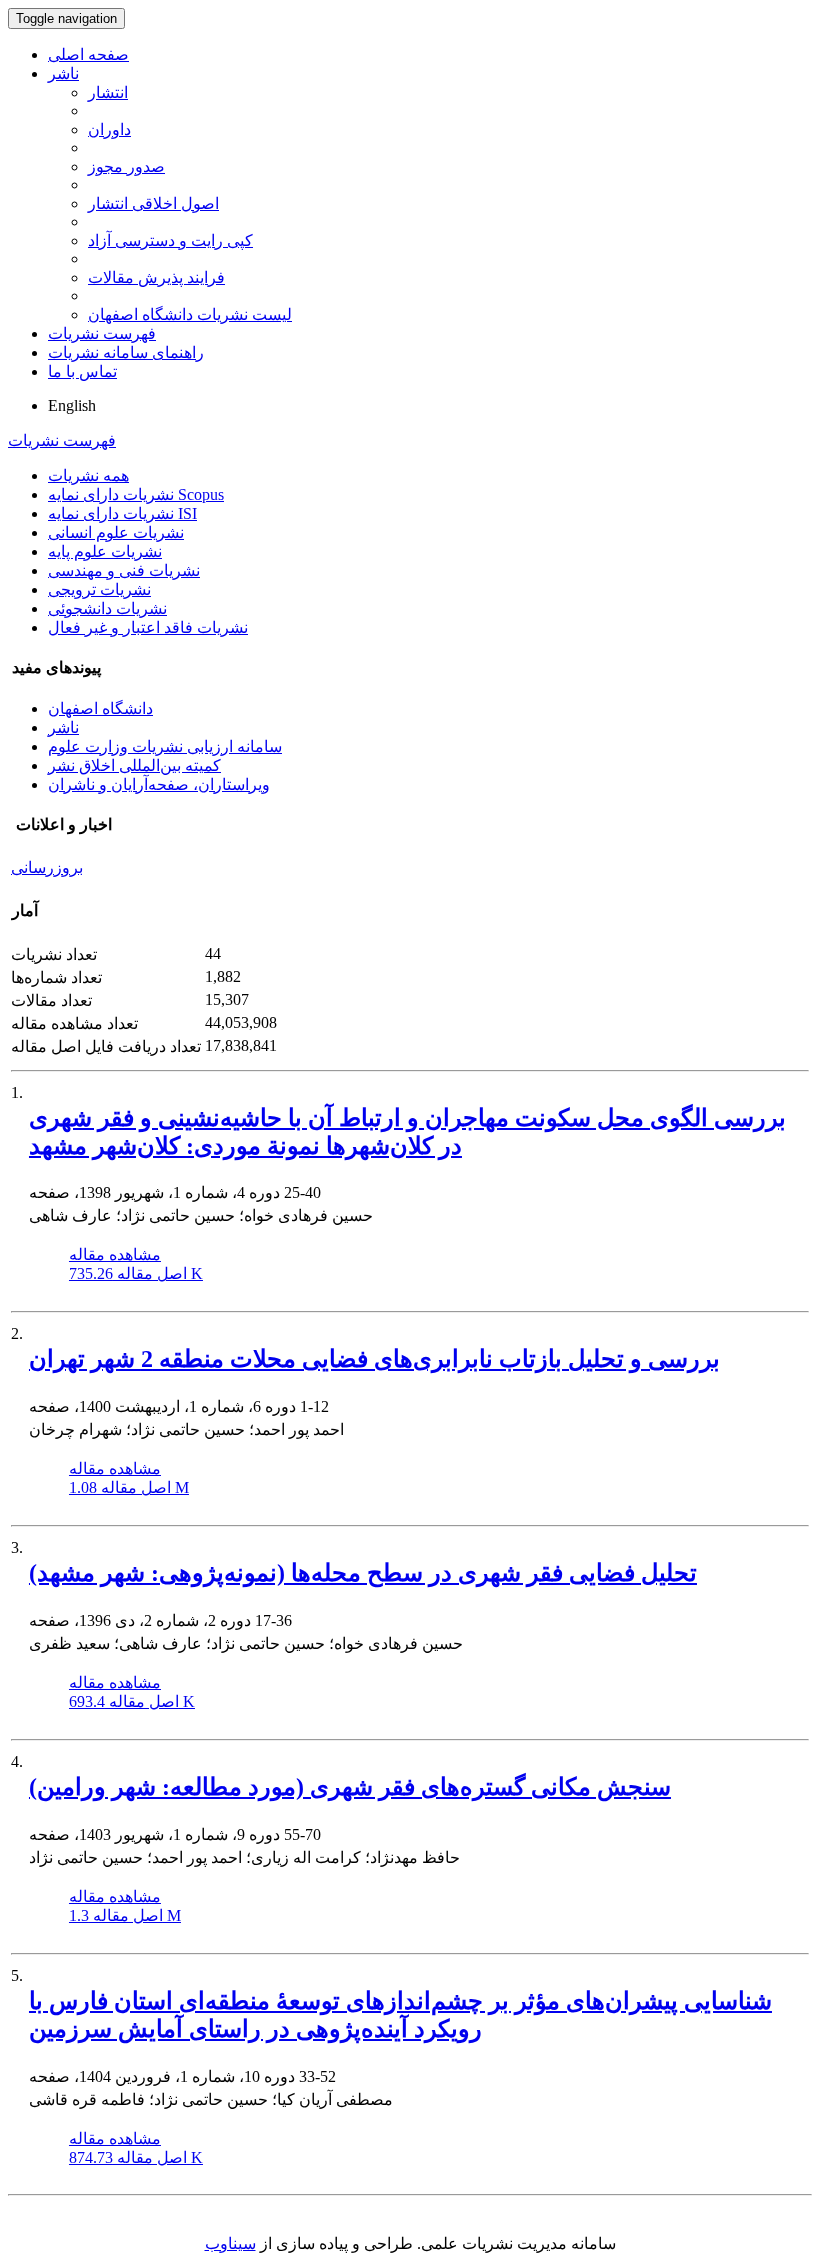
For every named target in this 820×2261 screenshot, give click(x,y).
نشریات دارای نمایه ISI (122, 513)
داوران (109, 129)
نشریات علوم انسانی (116, 532)
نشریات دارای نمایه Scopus (136, 494)
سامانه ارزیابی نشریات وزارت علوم (165, 746)
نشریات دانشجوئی (107, 608)
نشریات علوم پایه (105, 551)
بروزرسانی (47, 867)
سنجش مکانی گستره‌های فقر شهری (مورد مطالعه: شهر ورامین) (350, 1787)
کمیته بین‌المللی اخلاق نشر (134, 765)
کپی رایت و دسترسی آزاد (170, 240)
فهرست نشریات (102, 333)
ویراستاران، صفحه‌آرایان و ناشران (159, 784)
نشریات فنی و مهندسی (124, 570)
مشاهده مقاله (115, 1254)
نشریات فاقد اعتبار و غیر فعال (148, 627)
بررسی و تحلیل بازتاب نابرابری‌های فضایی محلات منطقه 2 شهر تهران (374, 1359)
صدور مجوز (126, 166)
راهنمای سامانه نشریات (126, 352)
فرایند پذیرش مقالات (156, 277)
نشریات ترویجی (99, 589)
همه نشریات (88, 475)
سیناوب (230, 2243)
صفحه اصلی (88, 54)
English (72, 405)
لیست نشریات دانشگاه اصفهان (190, 314)
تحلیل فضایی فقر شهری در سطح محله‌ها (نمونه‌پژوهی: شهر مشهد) (363, 1573)
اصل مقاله (136, 1273)
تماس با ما (82, 371)
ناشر (63, 73)
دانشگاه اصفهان (100, 708)
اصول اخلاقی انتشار (153, 203)
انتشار (108, 92)
